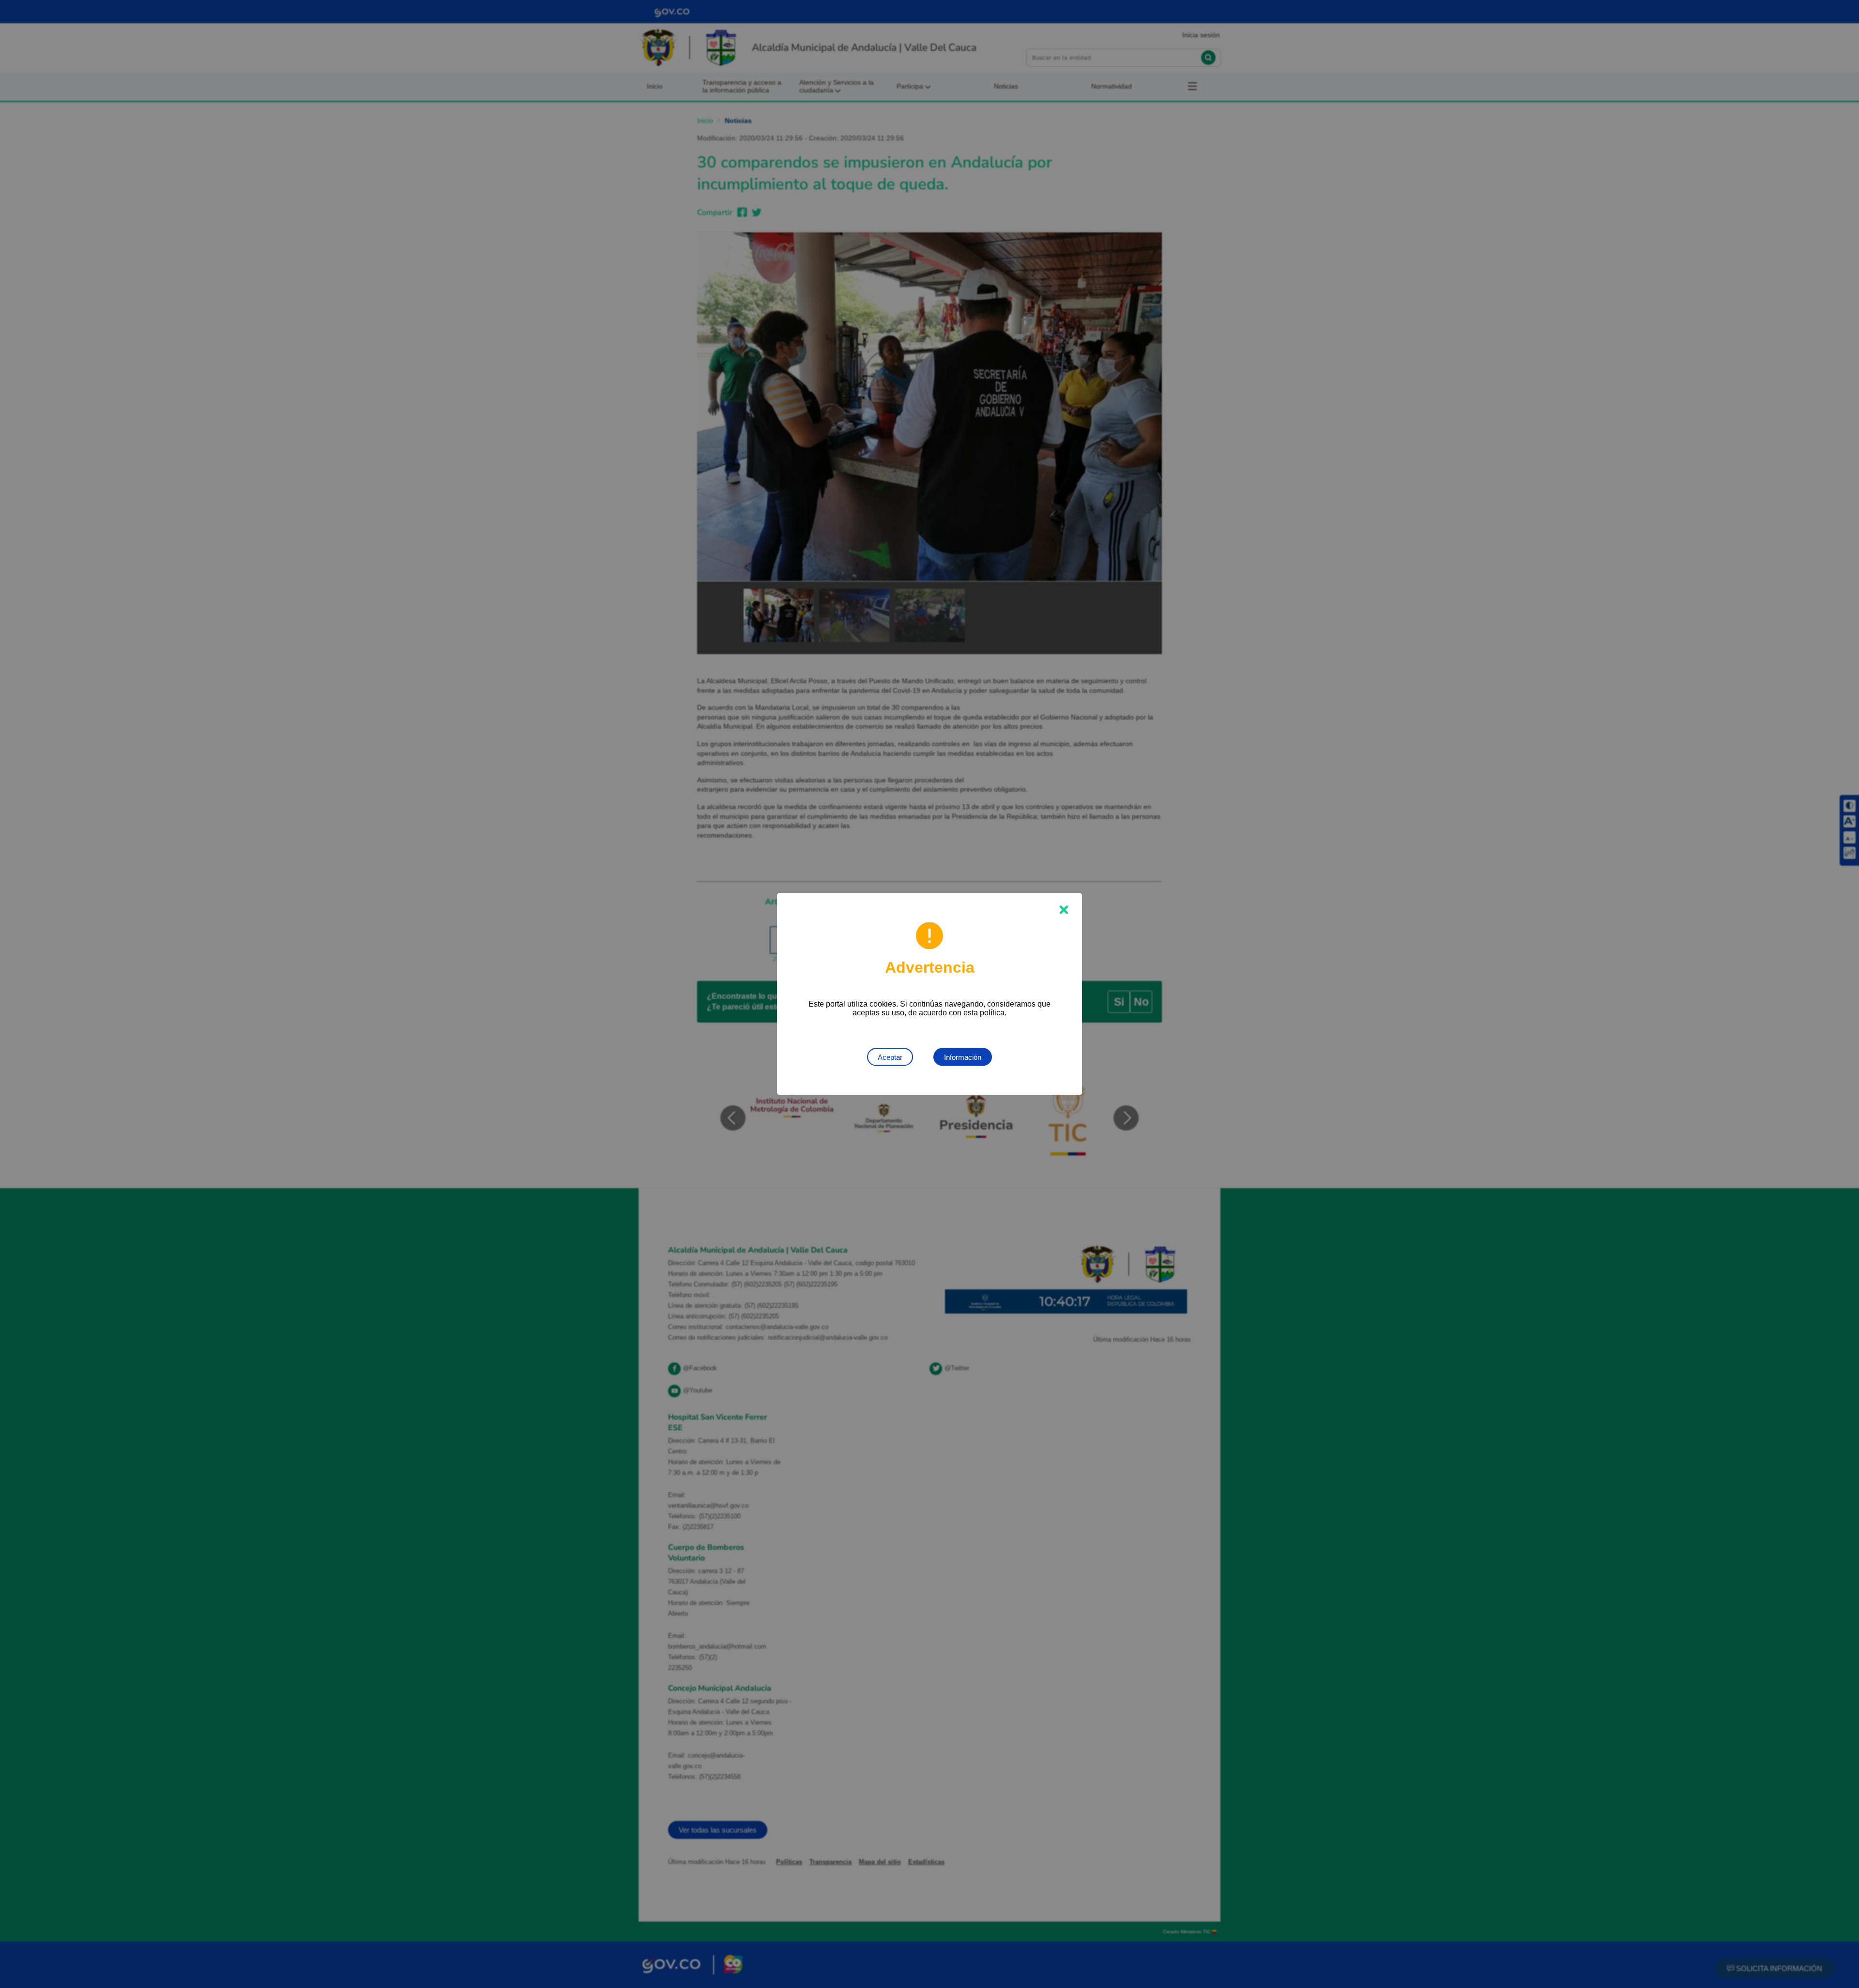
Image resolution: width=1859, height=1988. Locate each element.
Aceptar (890, 1057)
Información (963, 1057)
